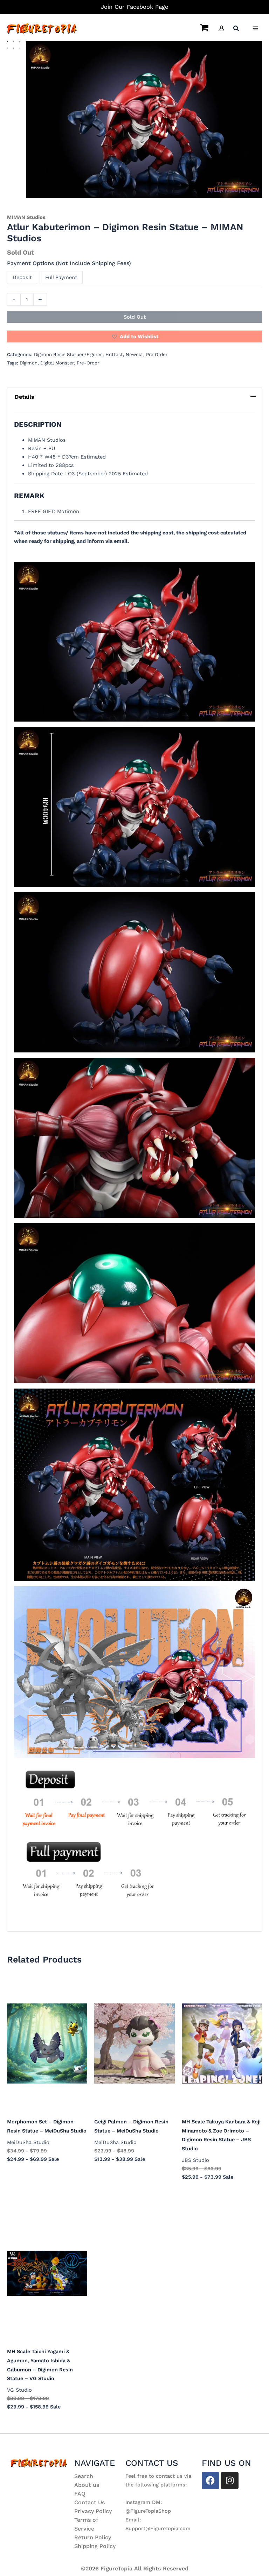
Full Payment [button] (61, 277)
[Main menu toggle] (255, 28)
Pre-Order (88, 363)
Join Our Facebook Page (134, 7)
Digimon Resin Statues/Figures (68, 354)
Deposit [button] (22, 277)
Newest (134, 354)
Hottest (114, 354)
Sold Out (135, 317)
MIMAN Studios (26, 217)
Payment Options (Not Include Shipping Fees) (69, 263)
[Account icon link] (221, 28)
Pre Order (157, 354)
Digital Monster (57, 363)
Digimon (29, 363)
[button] (236, 29)
